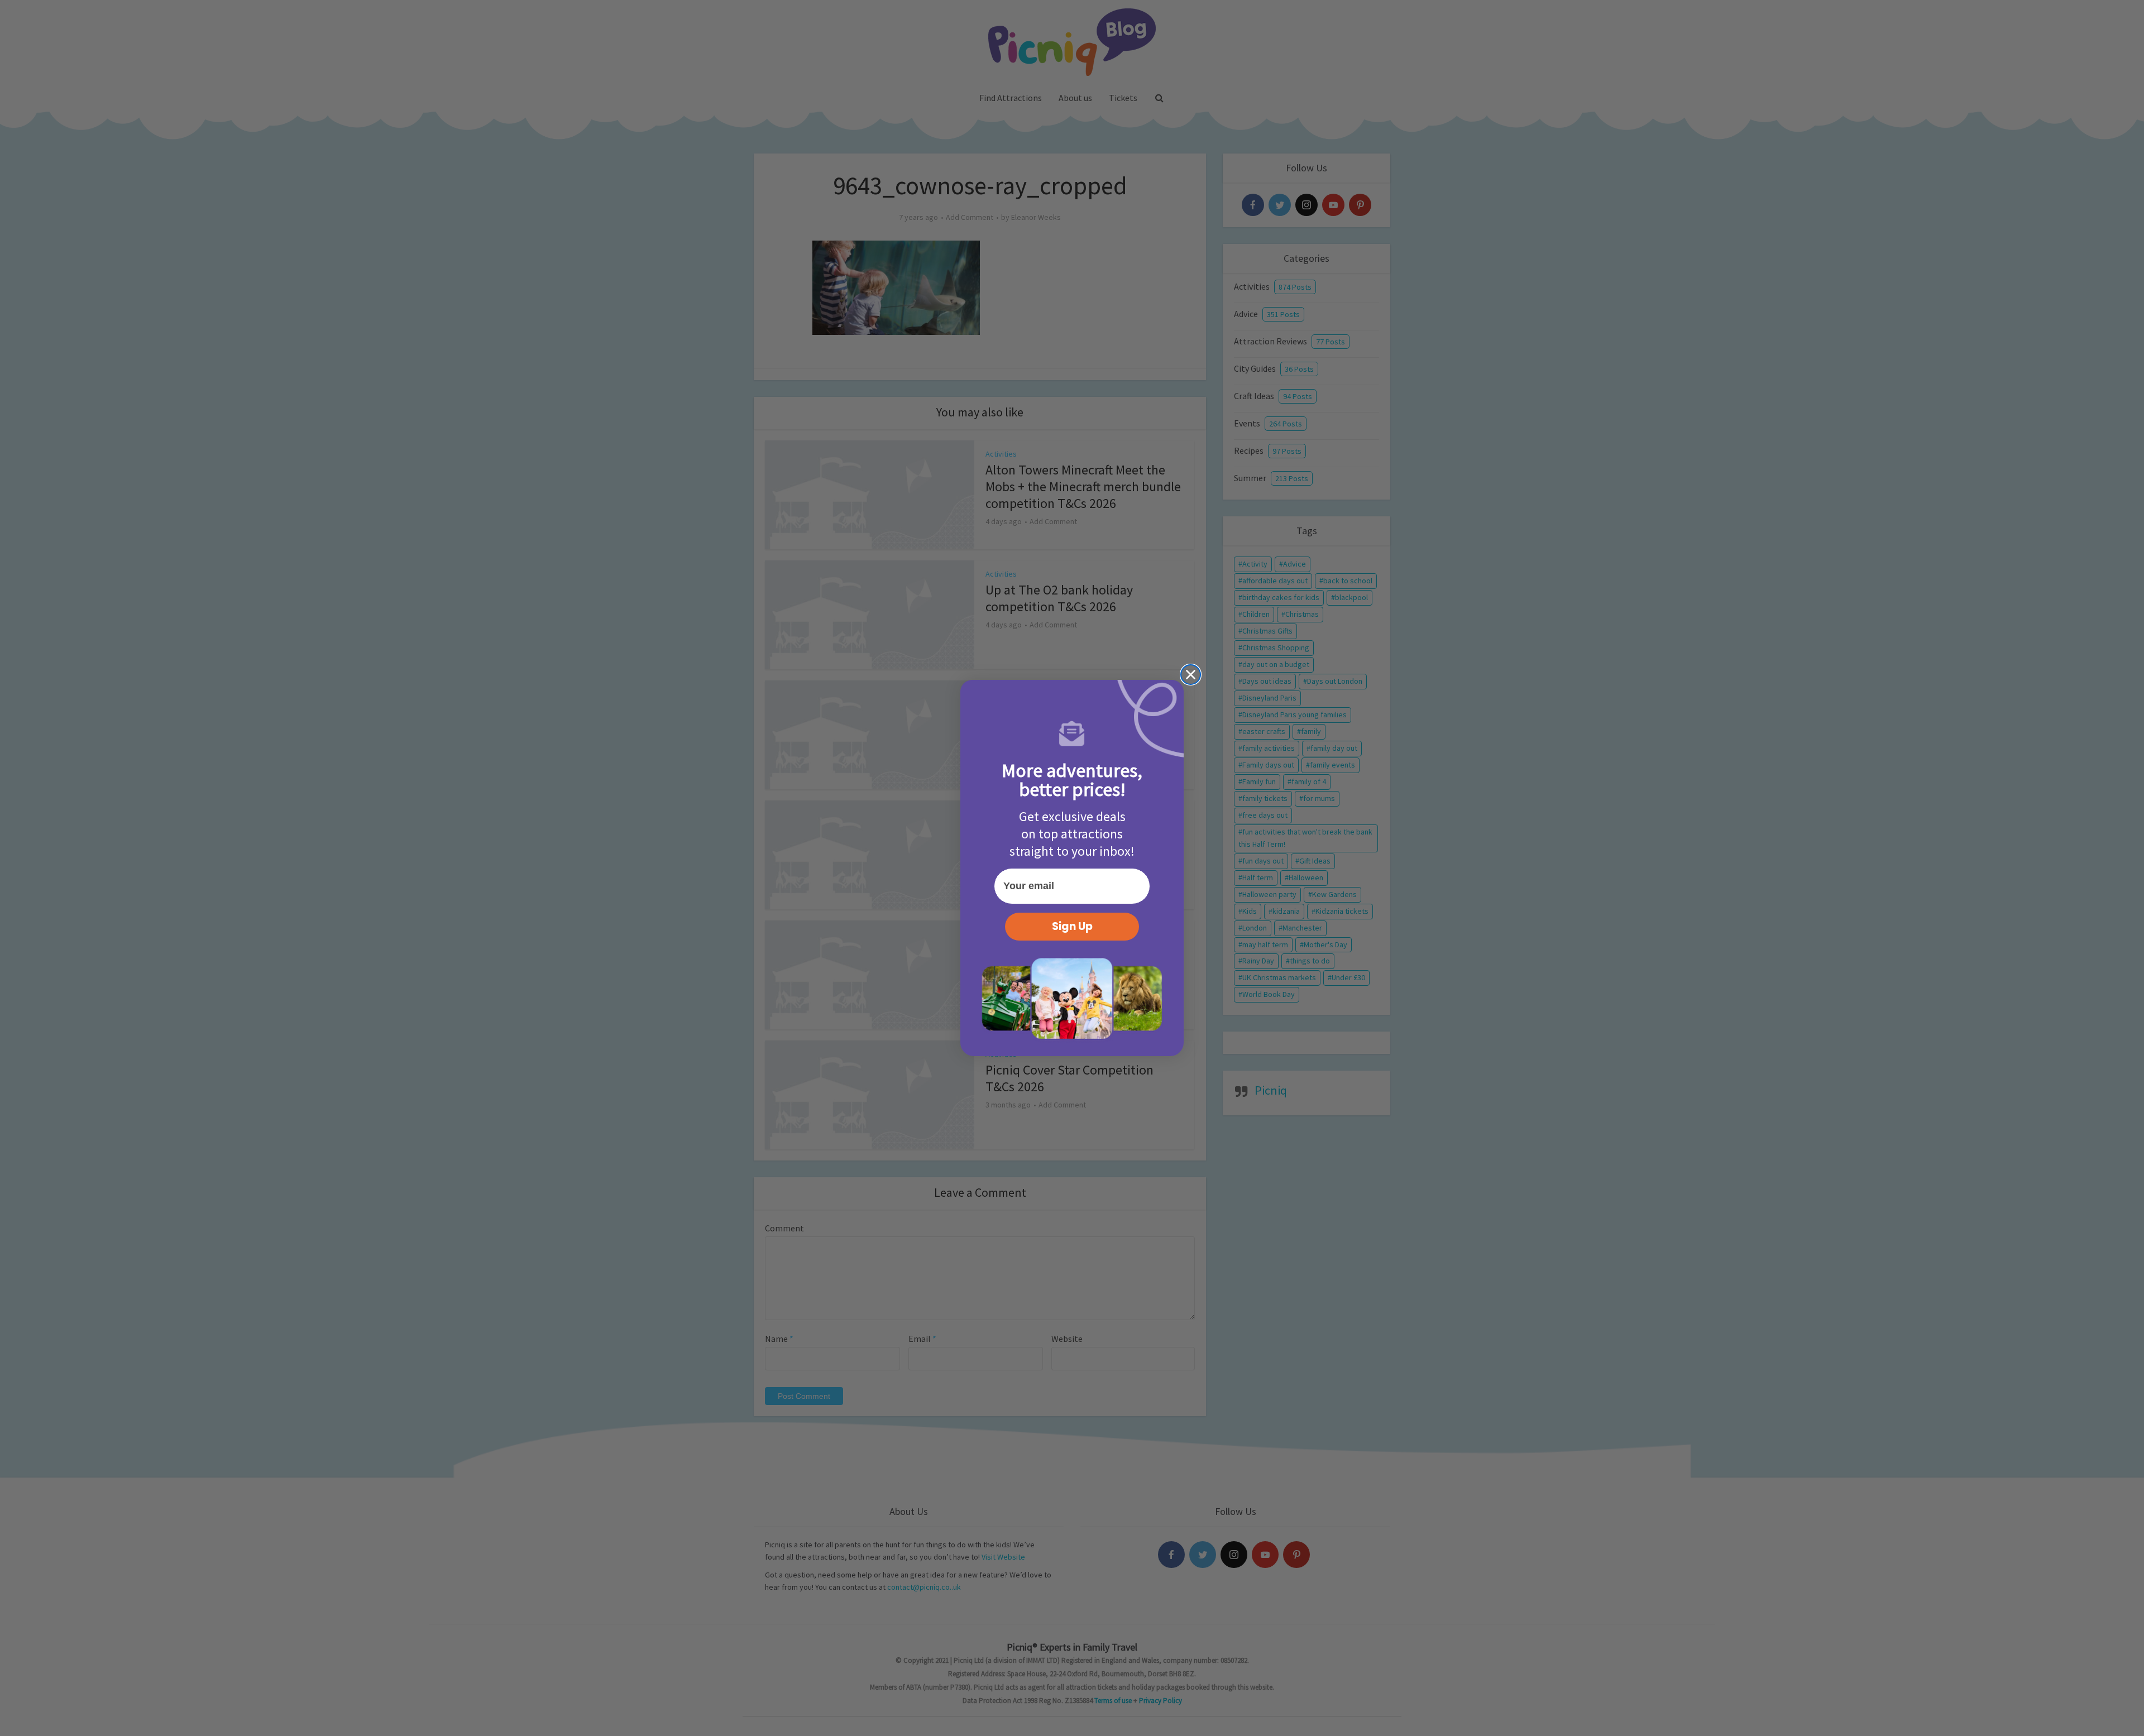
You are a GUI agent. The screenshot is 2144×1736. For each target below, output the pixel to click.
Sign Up (1072, 926)
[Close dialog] (1191, 675)
